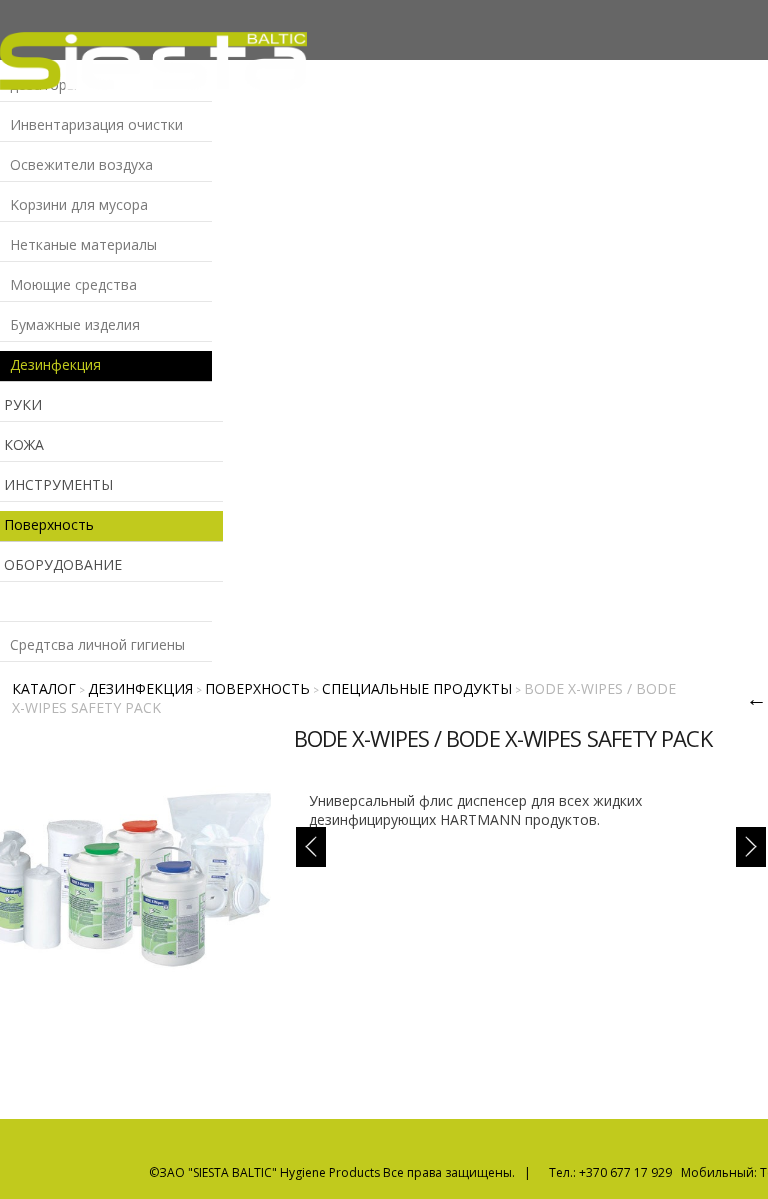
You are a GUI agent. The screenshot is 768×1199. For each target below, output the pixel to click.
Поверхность (257, 688)
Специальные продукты (417, 688)
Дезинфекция (140, 688)
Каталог (44, 688)
